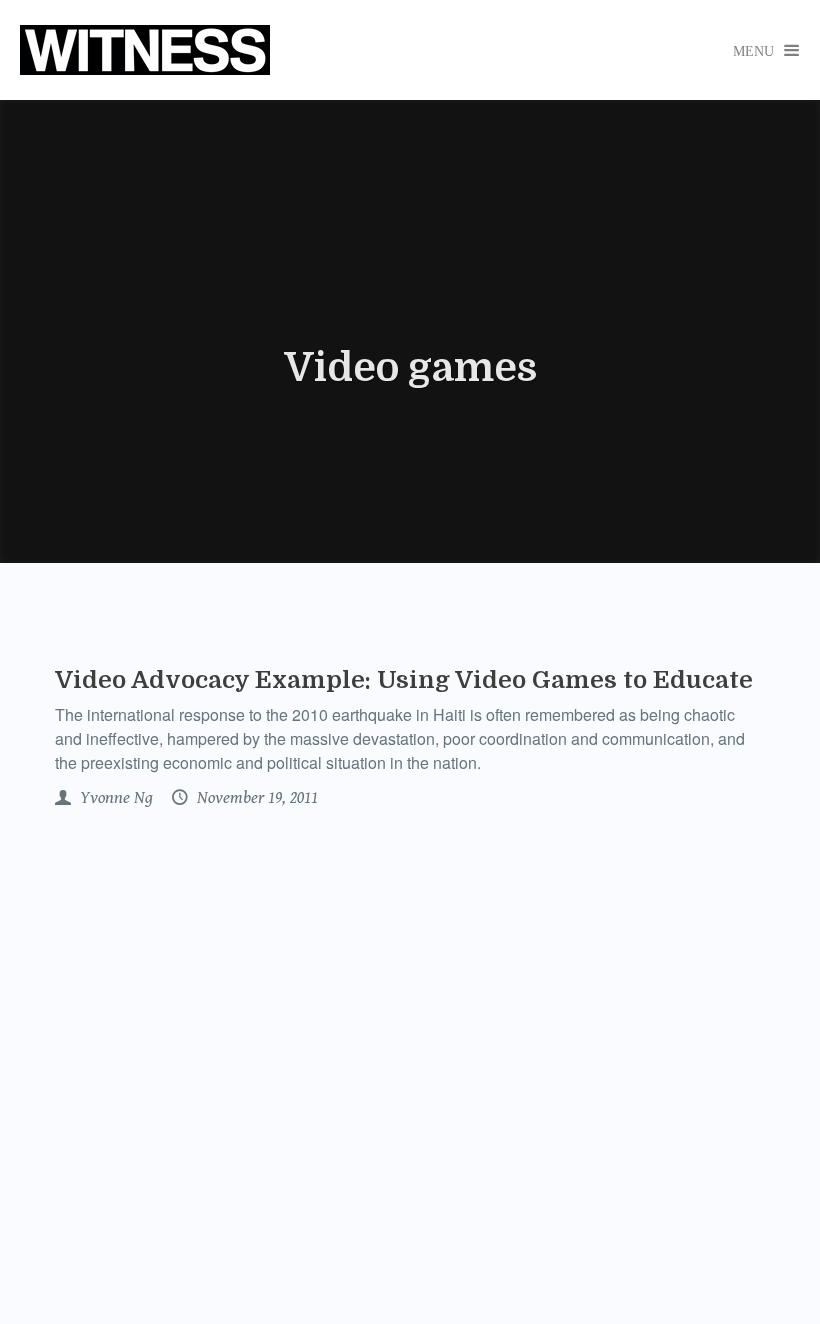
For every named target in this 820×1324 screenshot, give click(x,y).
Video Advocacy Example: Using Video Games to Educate (404, 680)
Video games (410, 368)
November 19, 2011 (255, 798)
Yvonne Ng (114, 798)
